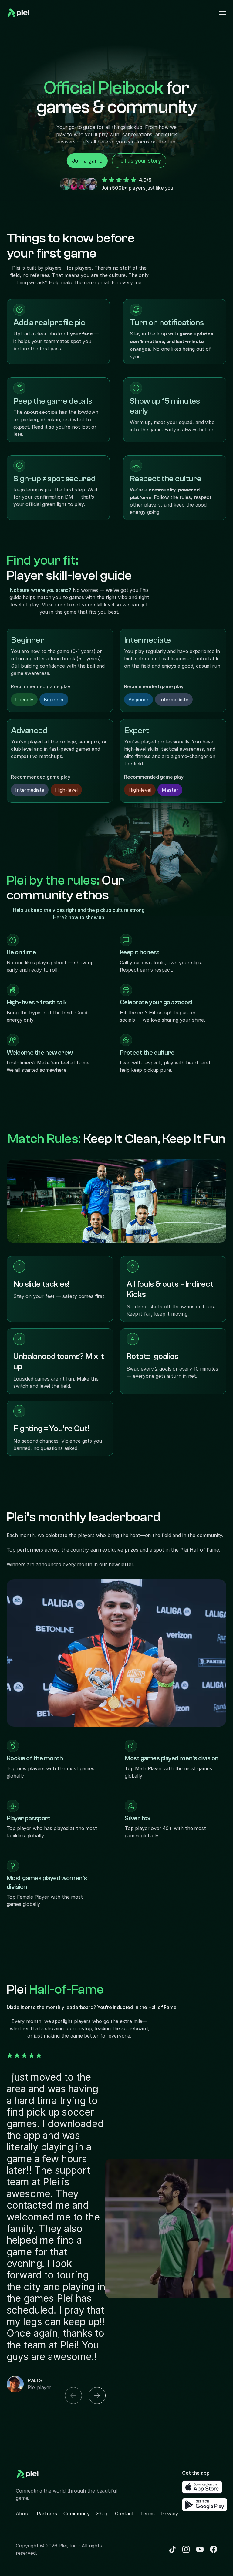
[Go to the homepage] (19, 13)
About (23, 2514)
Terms (147, 2514)
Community (77, 2514)
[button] (73, 2396)
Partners (47, 2514)
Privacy (170, 2514)
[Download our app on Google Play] (205, 2505)
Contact (124, 2514)
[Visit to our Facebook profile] (186, 2549)
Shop (102, 2514)
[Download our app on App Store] (202, 2487)
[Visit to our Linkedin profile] (172, 2549)
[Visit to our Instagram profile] (200, 2549)
